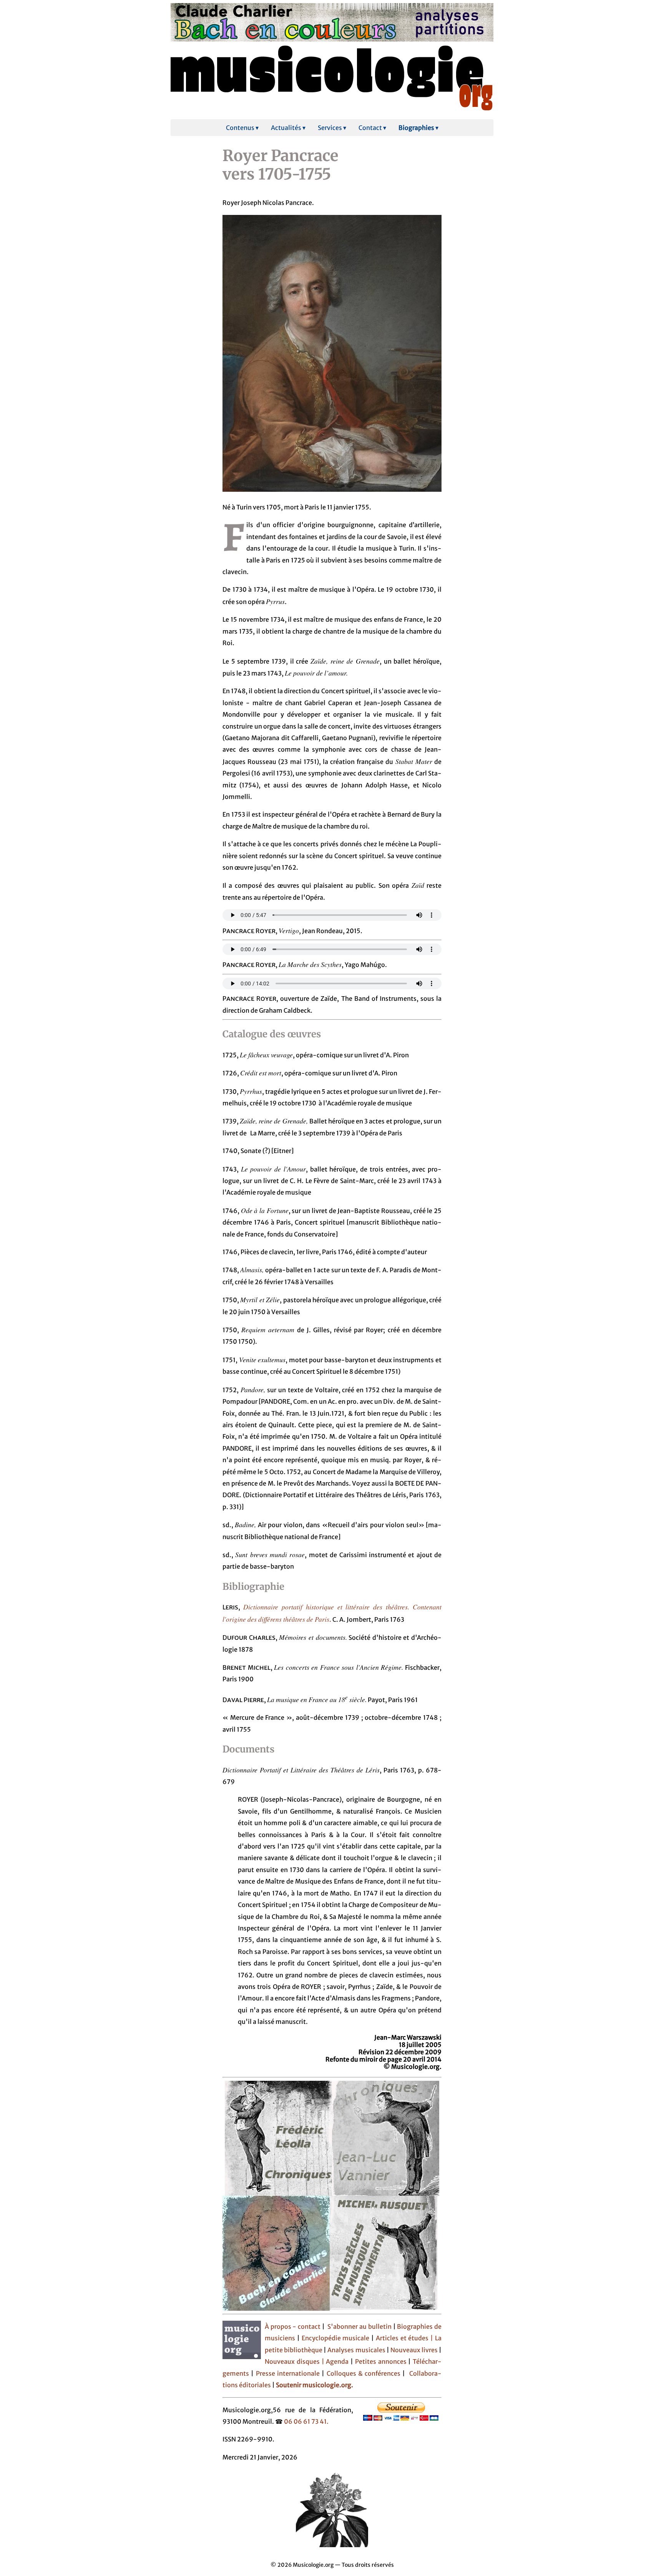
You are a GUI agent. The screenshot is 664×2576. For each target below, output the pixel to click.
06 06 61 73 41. (306, 2421)
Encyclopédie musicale (336, 2338)
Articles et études (402, 2338)
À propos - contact (293, 2326)
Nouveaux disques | (295, 2361)
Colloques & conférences (362, 2373)
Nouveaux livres (415, 2350)
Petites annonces (382, 2361)
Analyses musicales (357, 2350)
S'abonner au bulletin (359, 2326)
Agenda (338, 2361)
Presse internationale (288, 2373)
